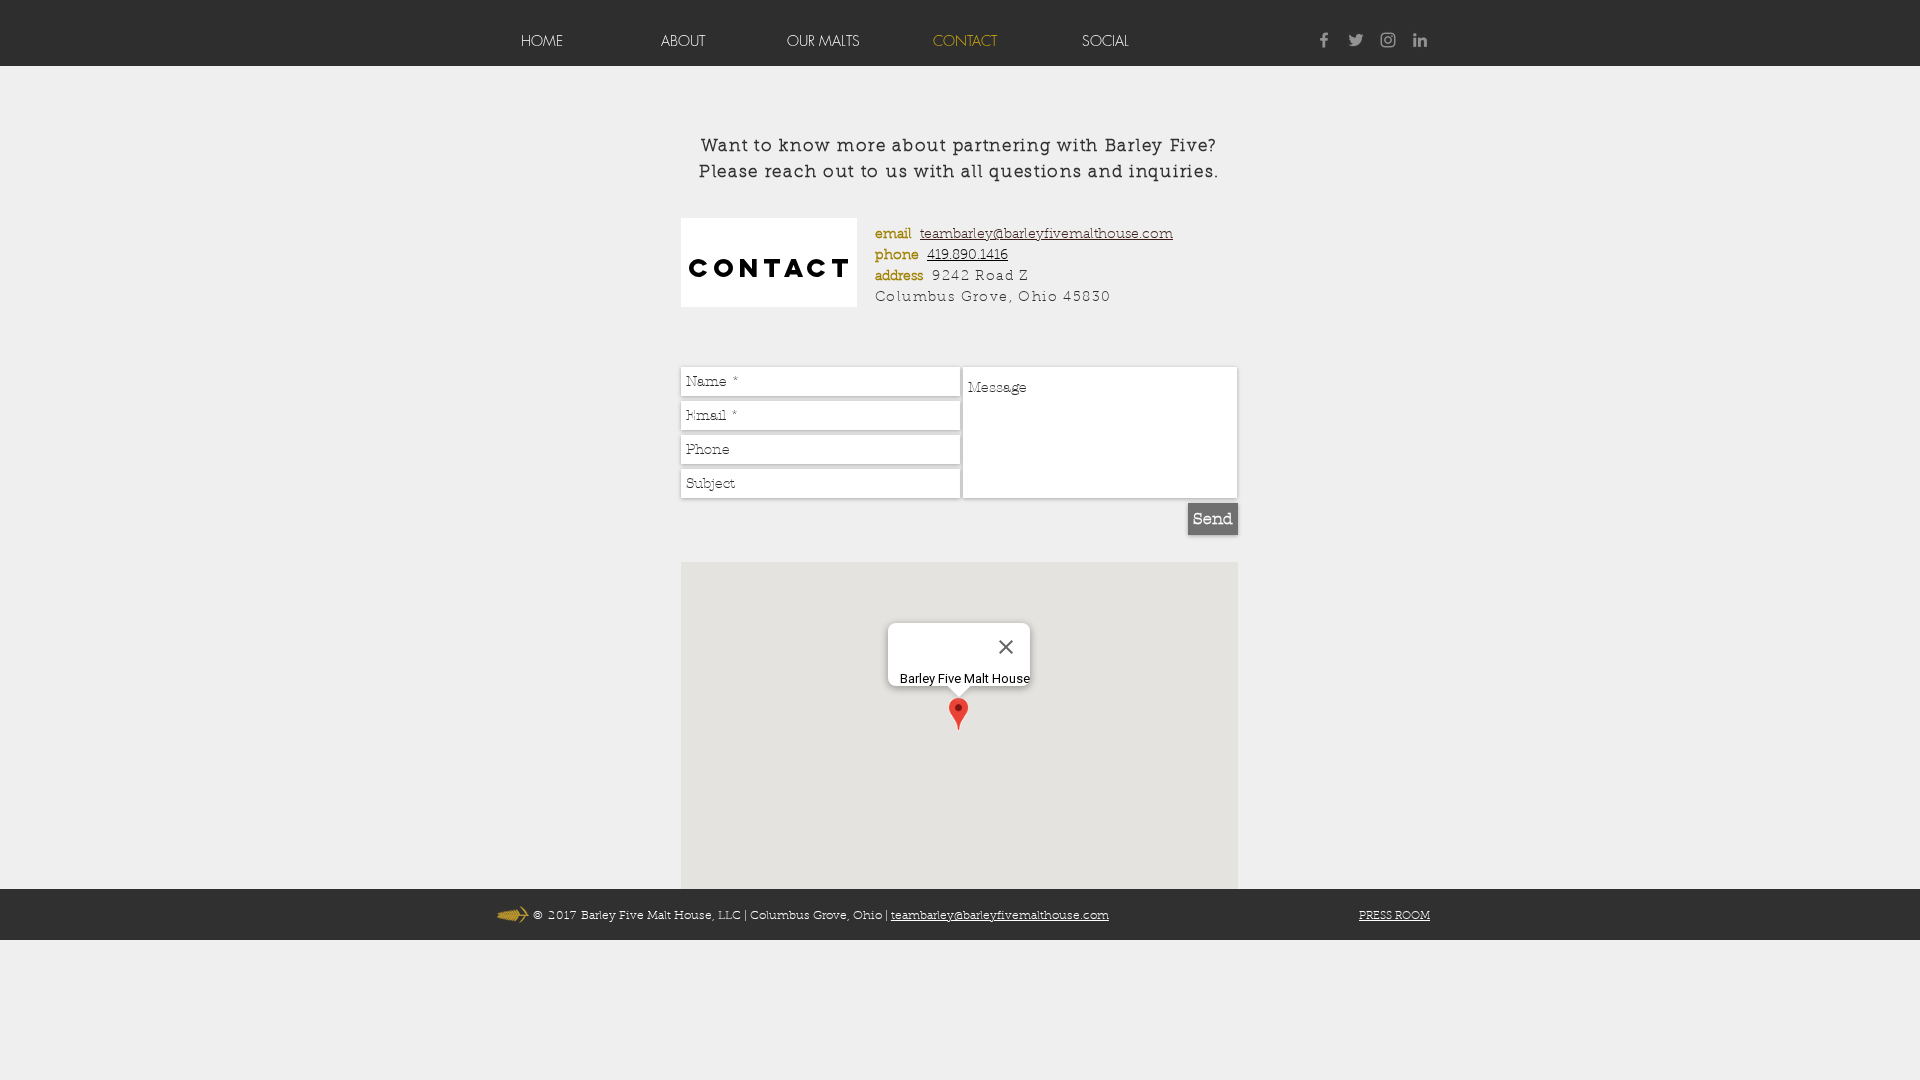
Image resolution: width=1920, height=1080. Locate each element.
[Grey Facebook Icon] (1324, 40)
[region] (769, 262)
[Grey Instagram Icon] (1388, 40)
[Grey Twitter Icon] (1356, 40)
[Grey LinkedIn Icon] (1420, 40)
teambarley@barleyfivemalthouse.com (1046, 235)
